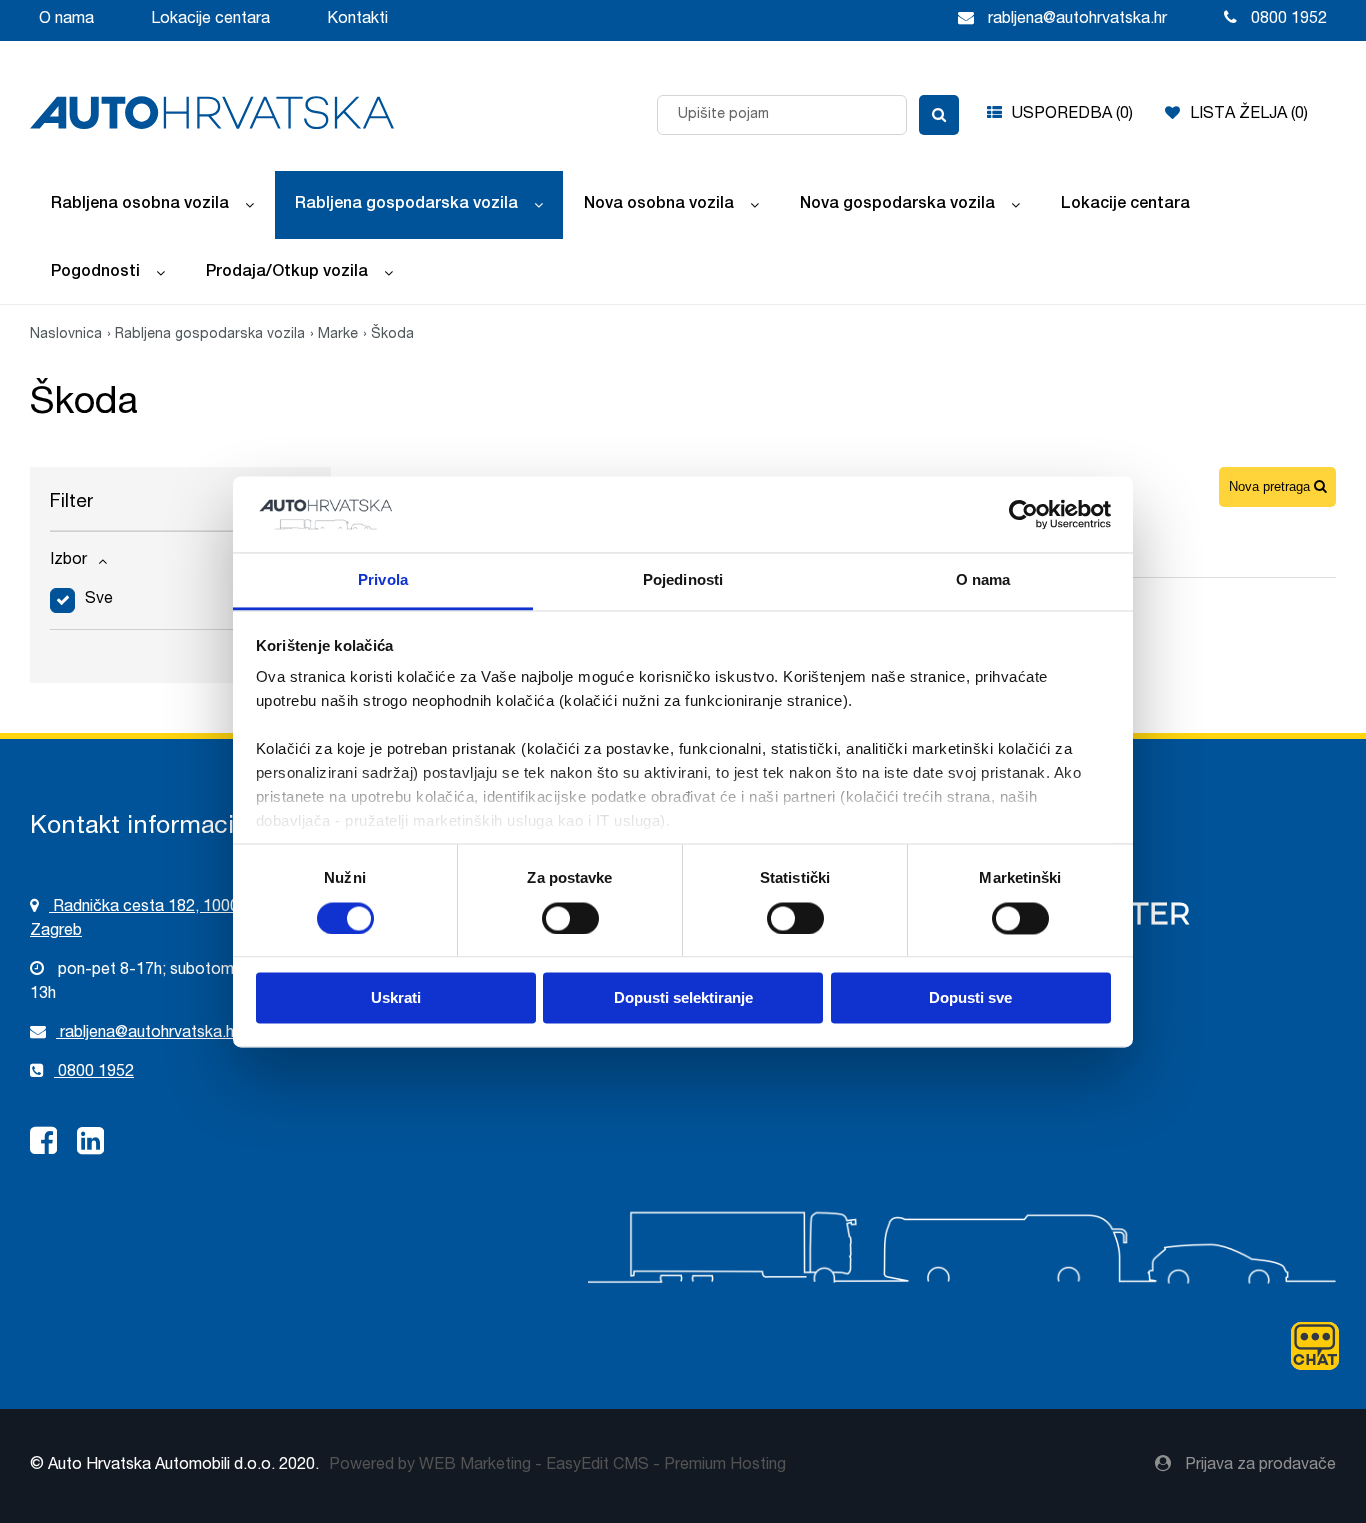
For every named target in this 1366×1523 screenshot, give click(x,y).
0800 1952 (94, 1073)
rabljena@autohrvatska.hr (147, 1034)
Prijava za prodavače (1258, 1466)
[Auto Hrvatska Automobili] (212, 112)
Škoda (392, 335)
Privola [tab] (383, 580)
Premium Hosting (725, 1466)
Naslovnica (66, 335)
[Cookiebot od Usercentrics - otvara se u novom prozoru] (1023, 514)
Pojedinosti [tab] (683, 580)
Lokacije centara (210, 20)
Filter (71, 502)
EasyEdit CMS (597, 1466)
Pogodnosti (95, 273)
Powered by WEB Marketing (430, 1466)
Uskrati (396, 998)
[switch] (570, 917)
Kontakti (357, 20)
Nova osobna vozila (659, 205)
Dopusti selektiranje (683, 998)
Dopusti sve (970, 998)
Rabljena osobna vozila (140, 205)
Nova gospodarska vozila (897, 205)
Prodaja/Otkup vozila (287, 273)
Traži (939, 115)
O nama (66, 20)
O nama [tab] (983, 580)
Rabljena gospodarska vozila (406, 205)
